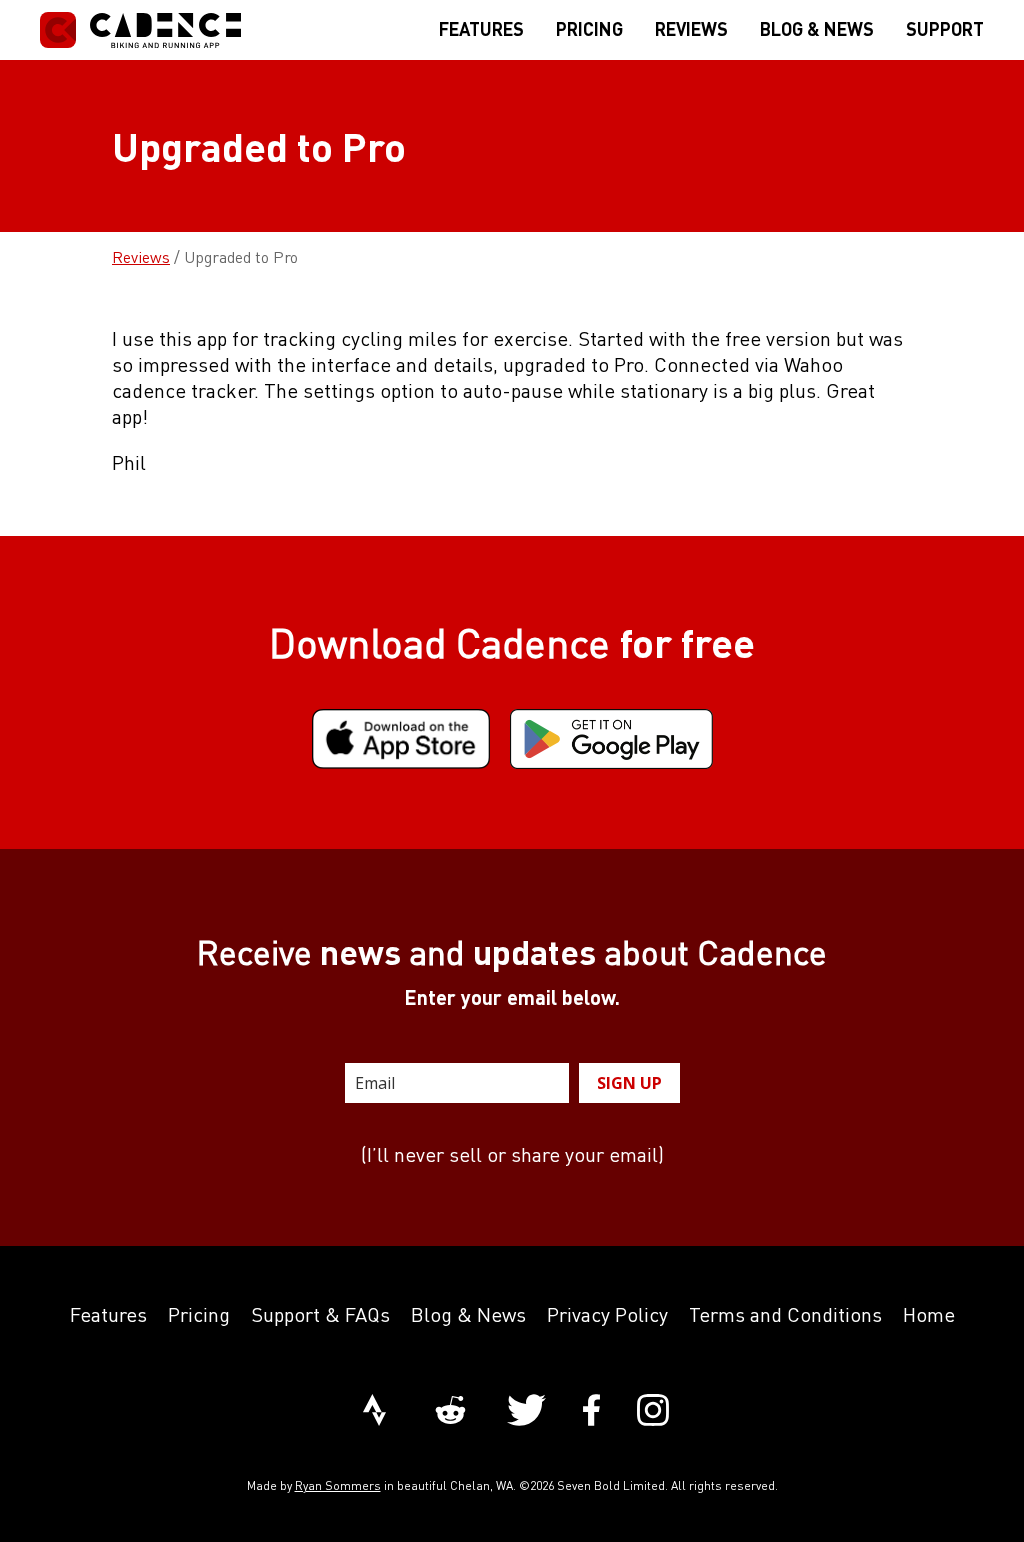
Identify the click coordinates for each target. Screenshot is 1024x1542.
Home (929, 1314)
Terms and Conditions (785, 1314)
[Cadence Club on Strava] (374, 1412)
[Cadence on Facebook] (591, 1412)
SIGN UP (629, 1083)
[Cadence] (140, 30)
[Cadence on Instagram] (653, 1412)
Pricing (199, 1314)
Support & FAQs (320, 1314)
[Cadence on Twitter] (526, 1412)
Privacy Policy (607, 1314)
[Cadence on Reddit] (450, 1412)
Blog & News (468, 1314)
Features (108, 1314)
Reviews (141, 257)
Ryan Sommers (338, 1485)
